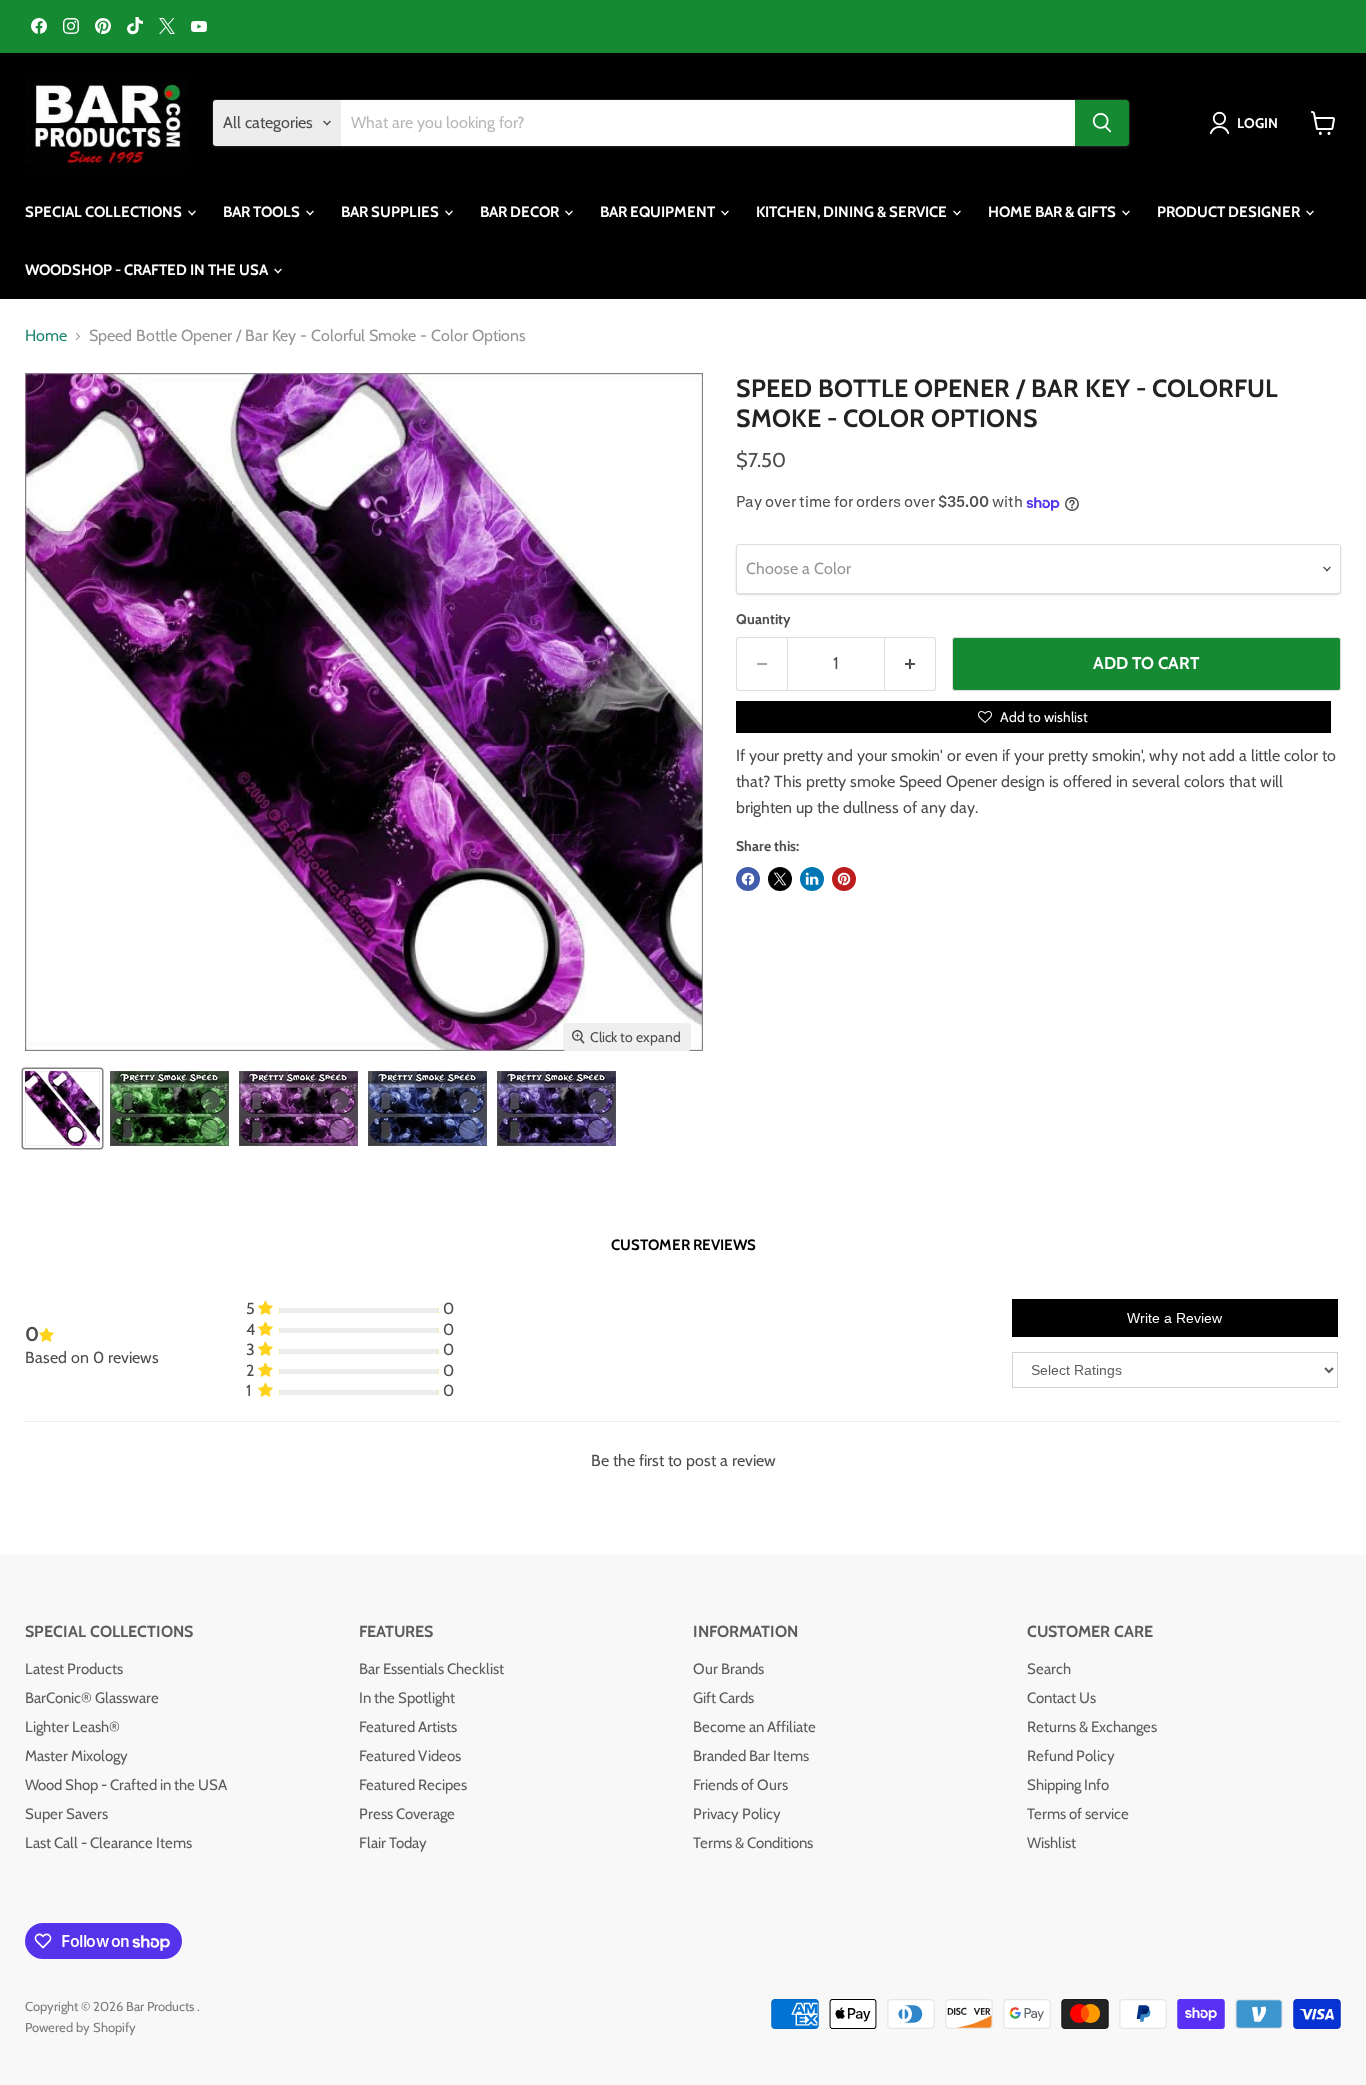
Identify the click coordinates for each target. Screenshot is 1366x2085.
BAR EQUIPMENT (659, 212)
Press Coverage (407, 1814)
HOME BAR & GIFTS (1053, 212)
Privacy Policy (737, 1814)
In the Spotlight (407, 1698)
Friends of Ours (740, 1785)
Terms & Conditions (753, 1843)
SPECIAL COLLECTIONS (105, 212)
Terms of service (1078, 1814)
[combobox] (708, 123)
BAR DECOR (521, 212)
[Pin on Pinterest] (844, 879)
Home (46, 336)
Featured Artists (408, 1727)
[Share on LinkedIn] (812, 879)
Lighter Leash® (72, 1727)
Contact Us (1061, 1698)
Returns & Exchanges (1092, 1727)
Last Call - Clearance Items (108, 1843)
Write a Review (1174, 1318)
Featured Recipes (413, 1785)
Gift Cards (723, 1698)
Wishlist (1051, 1843)
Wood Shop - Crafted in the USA (126, 1785)
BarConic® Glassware (92, 1698)
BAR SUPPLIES (391, 212)
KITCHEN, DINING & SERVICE (853, 212)
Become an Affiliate (754, 1727)
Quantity (763, 619)
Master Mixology (76, 1756)
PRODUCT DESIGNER (1230, 212)
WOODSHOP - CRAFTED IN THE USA (148, 270)
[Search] (1102, 123)
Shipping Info (1068, 1785)
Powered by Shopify (80, 2027)
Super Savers (66, 1814)
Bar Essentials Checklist (431, 1669)
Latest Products (74, 1669)
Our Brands (728, 1669)
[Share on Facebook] (748, 879)
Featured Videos (410, 1756)
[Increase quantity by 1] (910, 664)
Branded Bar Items (751, 1756)
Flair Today (393, 1843)
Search (1049, 1669)
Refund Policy (1071, 1756)
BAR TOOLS (263, 212)
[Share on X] (780, 879)
